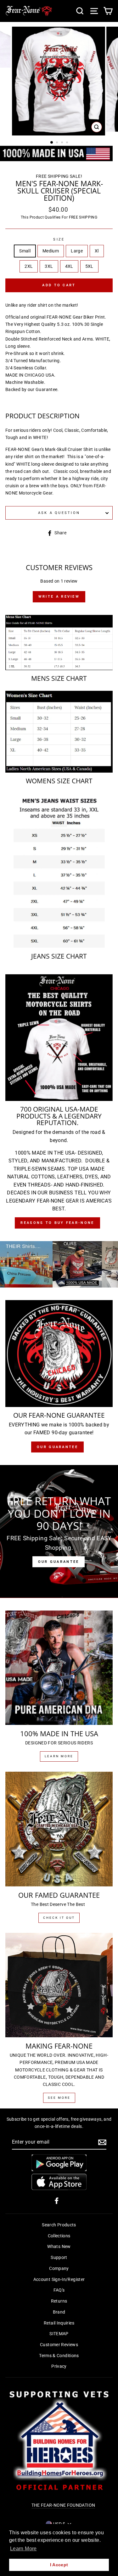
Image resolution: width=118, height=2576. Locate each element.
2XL (29, 266)
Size (59, 239)
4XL (69, 266)
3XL (49, 266)
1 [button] (52, 143)
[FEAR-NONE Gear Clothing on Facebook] (57, 2200)
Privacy (59, 2366)
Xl (97, 251)
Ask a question (59, 513)
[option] (59, 81)
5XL (89, 266)
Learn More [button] (23, 2549)
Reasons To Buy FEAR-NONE (57, 1223)
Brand (59, 2312)
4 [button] (68, 143)
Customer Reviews (59, 2345)
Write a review (59, 597)
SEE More (59, 2098)
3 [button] (63, 143)
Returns (59, 2301)
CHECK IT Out (59, 1918)
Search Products (59, 2225)
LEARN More (59, 1756)
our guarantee (57, 1447)
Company (59, 2269)
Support (59, 2258)
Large (77, 251)
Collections (59, 2236)
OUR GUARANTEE (59, 1562)
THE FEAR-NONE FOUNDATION (63, 2505)
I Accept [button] (59, 2565)
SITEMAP (59, 2334)
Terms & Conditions (59, 2356)
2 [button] (58, 143)
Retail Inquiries (59, 2323)
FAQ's (59, 2290)
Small (25, 251)
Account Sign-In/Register (59, 2280)
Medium (51, 251)
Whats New (59, 2247)
